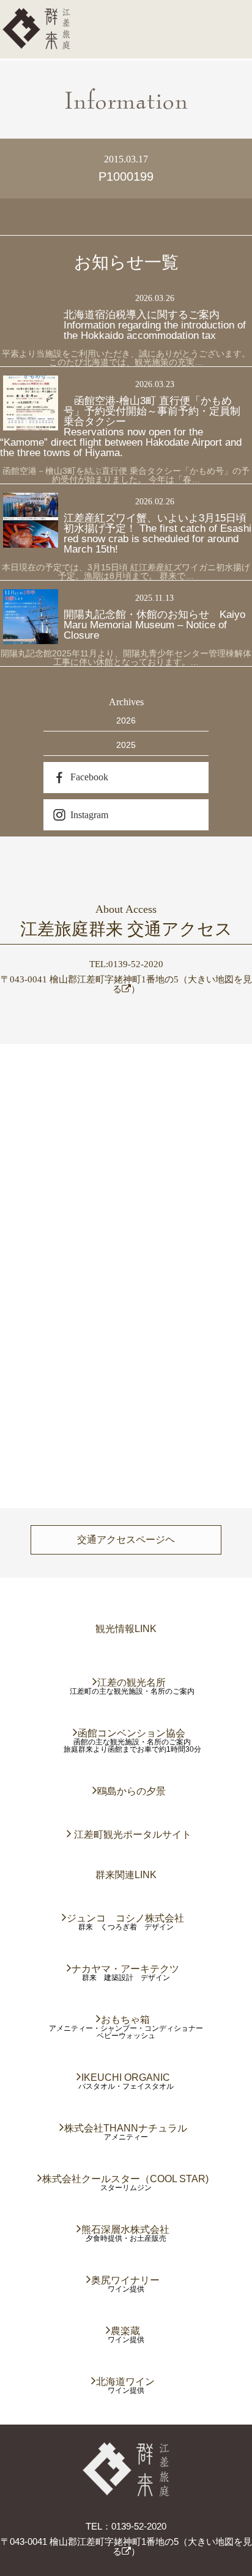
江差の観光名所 (132, 1682)
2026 (126, 720)
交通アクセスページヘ (126, 1540)
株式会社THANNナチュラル (126, 2128)
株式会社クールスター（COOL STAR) (126, 2179)
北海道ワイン (126, 2382)
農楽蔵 (126, 2331)
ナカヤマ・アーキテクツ (126, 1969)
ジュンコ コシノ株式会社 (126, 1918)
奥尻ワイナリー (126, 2280)
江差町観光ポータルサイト (132, 1834)
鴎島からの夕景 (132, 1791)
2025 (126, 745)
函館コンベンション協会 (132, 1733)
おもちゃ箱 (126, 2019)
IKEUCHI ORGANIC (126, 2077)
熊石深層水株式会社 (126, 2230)
